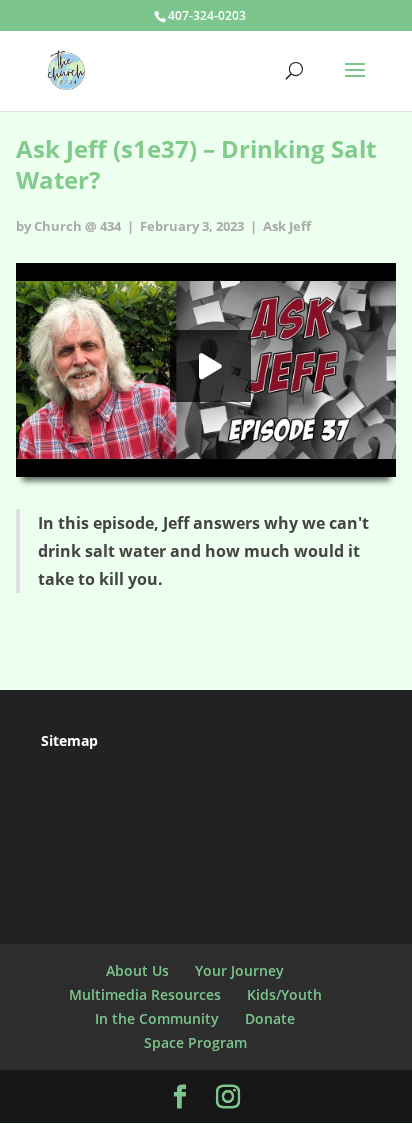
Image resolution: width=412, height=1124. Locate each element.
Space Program (195, 1042)
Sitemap (69, 740)
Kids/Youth (284, 994)
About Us (137, 970)
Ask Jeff (287, 226)
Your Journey (239, 970)
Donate (270, 1018)
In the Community (157, 1018)
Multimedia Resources (145, 994)
